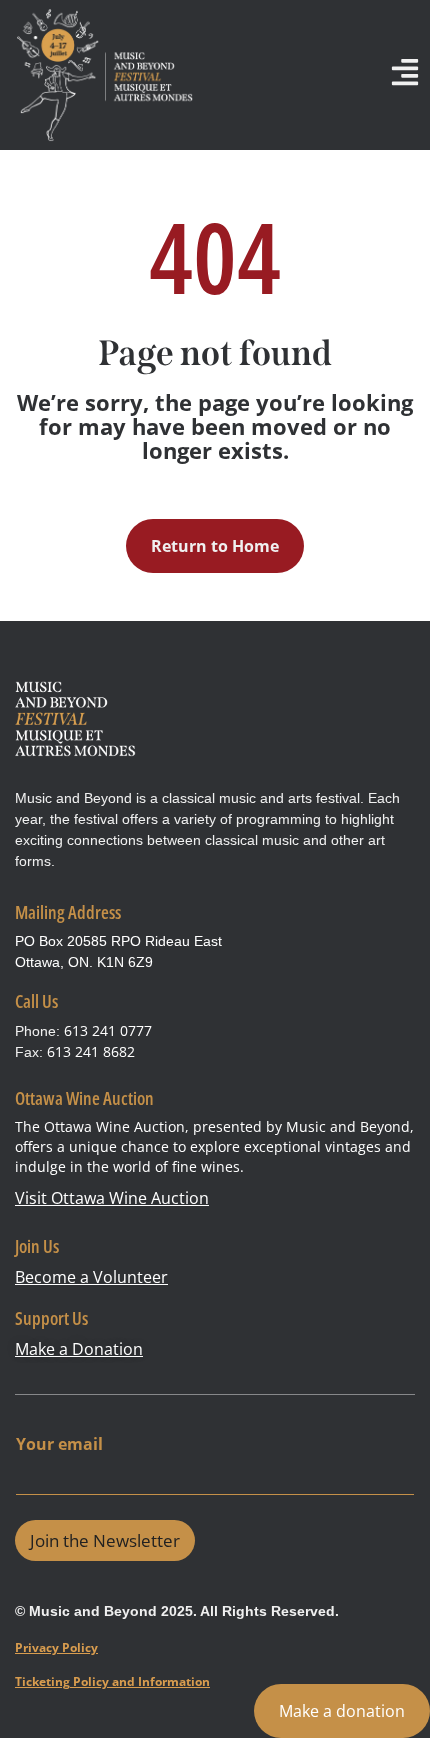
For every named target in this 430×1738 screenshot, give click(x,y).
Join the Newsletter (105, 1540)
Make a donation (342, 1711)
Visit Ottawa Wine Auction (112, 1198)
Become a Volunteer (91, 1277)
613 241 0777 (108, 1030)
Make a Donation (79, 1349)
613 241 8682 (91, 1051)
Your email (59, 1444)
